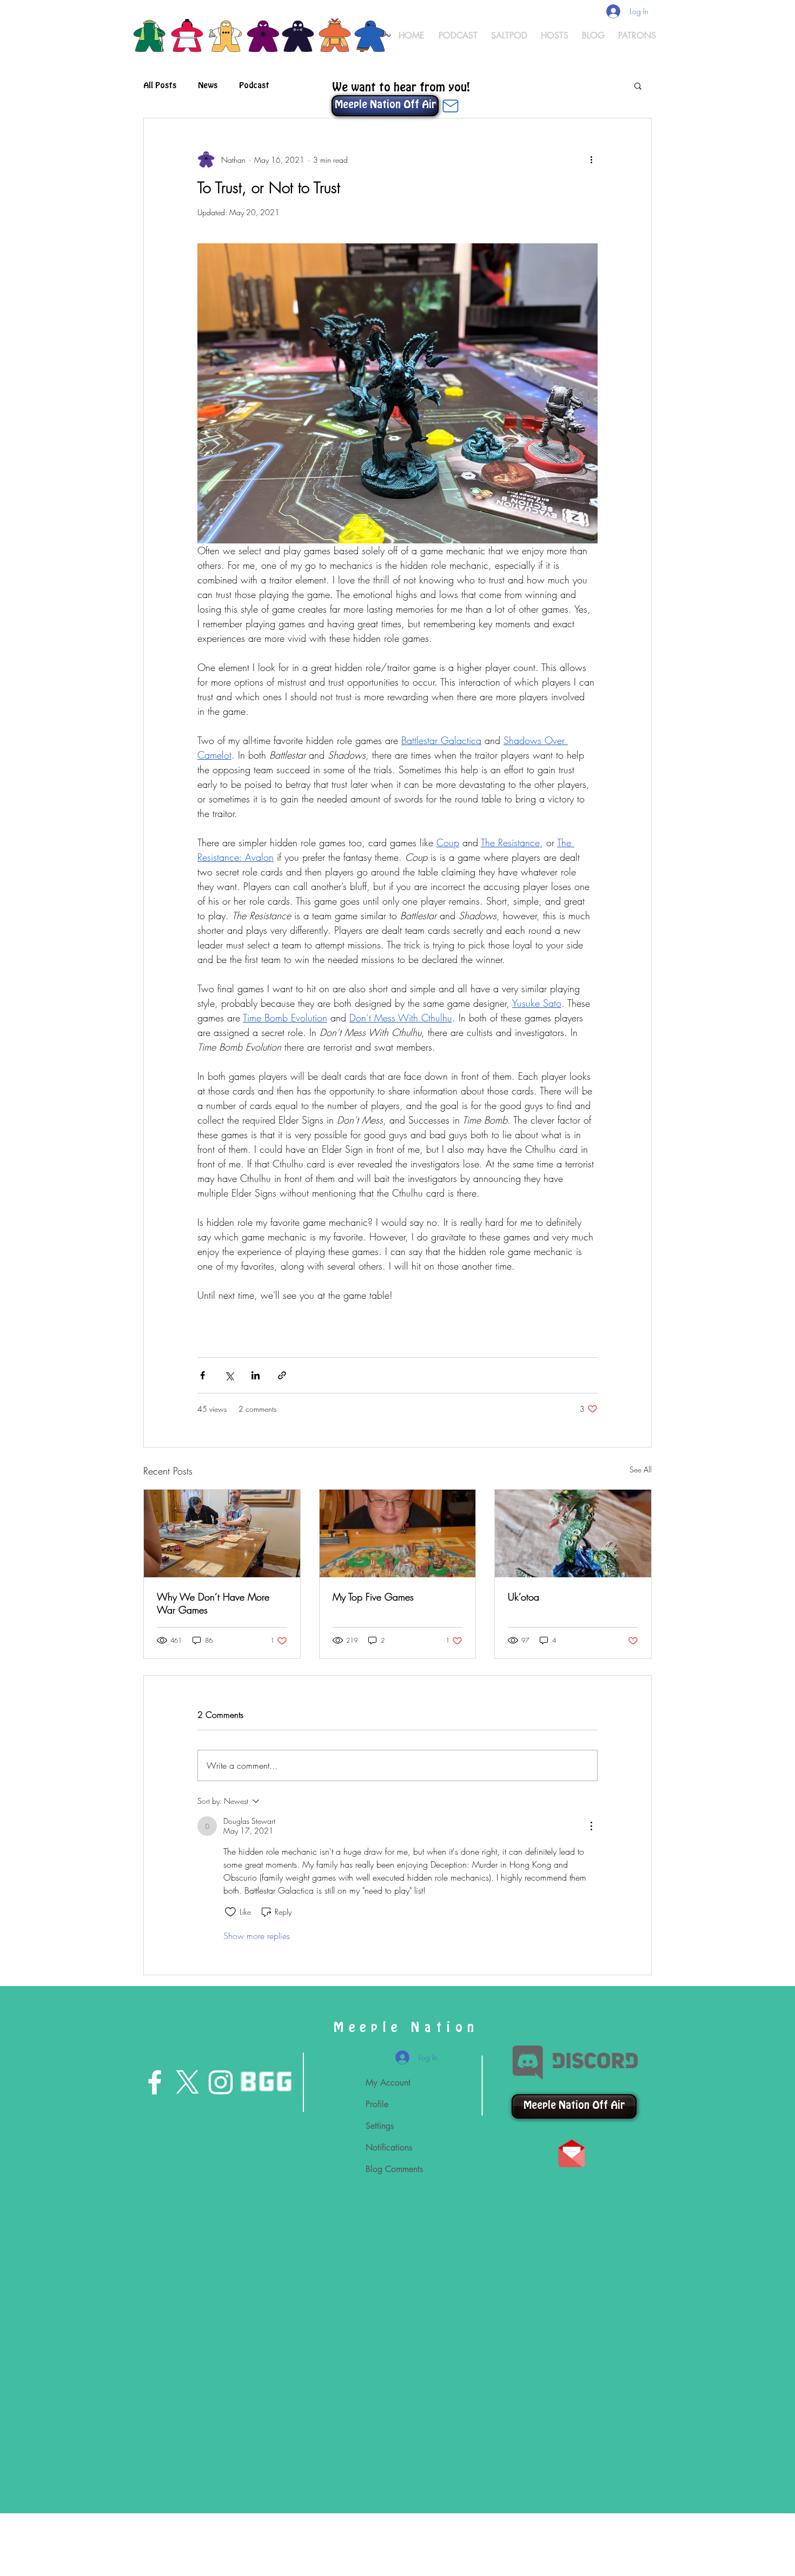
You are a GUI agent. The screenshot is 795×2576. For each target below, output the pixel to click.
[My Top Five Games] (398, 1533)
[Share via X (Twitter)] (229, 1375)
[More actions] (591, 160)
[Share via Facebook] (203, 1375)
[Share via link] (282, 1375)
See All (641, 1469)
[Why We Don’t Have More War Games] (222, 1533)
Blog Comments (394, 2169)
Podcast (254, 85)
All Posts (160, 85)
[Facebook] (155, 2082)
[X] (188, 2082)
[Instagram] (221, 2082)
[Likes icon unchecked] (230, 1912)
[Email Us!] (451, 106)
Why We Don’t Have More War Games (213, 1603)
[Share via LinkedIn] (256, 1375)
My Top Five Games (373, 1597)
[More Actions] (591, 1826)
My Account (388, 2083)
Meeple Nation (407, 2028)
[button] (638, 85)
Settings (380, 2126)
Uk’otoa (524, 1597)
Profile (377, 2104)
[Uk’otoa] (573, 1533)
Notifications (389, 2147)
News (208, 85)
